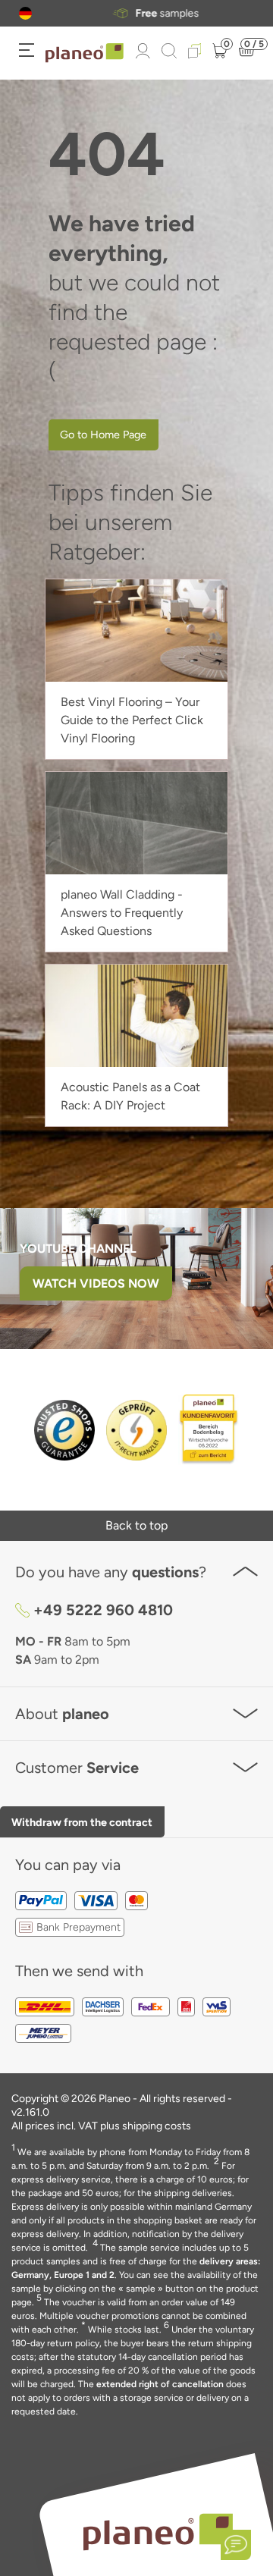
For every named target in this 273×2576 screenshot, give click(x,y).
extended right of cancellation (160, 2384)
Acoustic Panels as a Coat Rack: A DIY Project (130, 1096)
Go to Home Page (103, 435)
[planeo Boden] (158, 2532)
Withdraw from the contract (82, 1822)
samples (155, 14)
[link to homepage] (85, 53)
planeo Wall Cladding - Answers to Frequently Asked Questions (122, 913)
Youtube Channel (78, 1249)
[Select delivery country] (25, 13)
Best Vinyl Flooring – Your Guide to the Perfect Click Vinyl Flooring (132, 720)
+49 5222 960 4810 (103, 1610)
